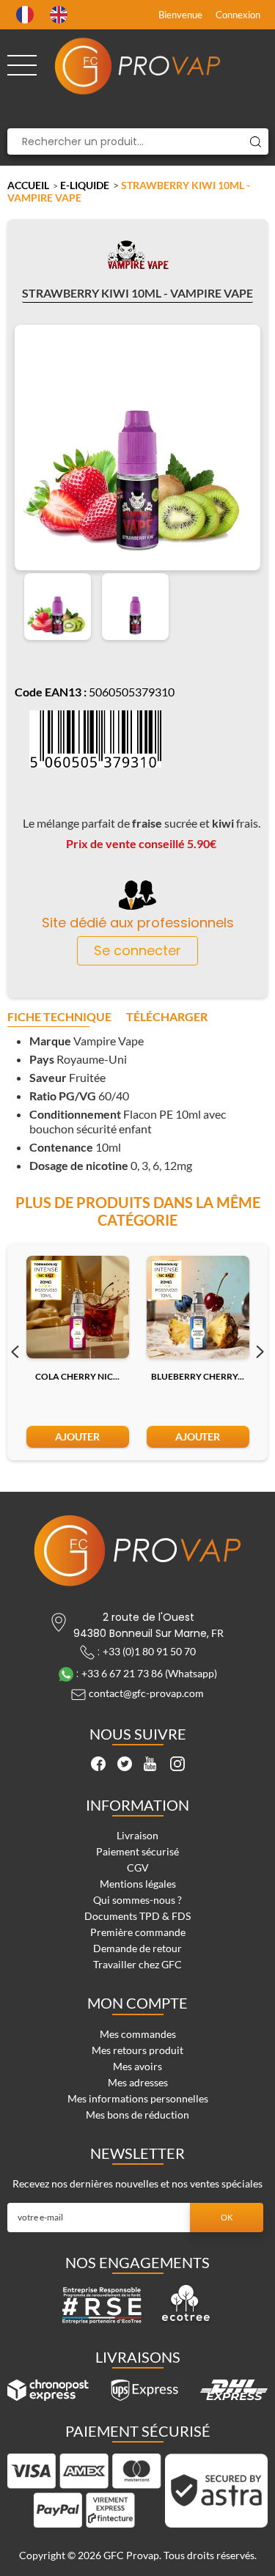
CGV (138, 1867)
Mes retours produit (137, 2050)
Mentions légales (138, 1884)
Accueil (28, 185)
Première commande (138, 1932)
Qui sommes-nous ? (137, 1900)
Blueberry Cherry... (198, 1376)
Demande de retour (137, 1948)
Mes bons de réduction (137, 2115)
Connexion (238, 15)
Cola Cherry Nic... (77, 1376)
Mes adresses (138, 2082)
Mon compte (137, 2003)
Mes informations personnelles (138, 2098)
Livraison (137, 1835)
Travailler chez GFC (137, 1964)
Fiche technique (59, 1017)
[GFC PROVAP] (138, 66)
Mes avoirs (137, 2066)
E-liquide (85, 185)
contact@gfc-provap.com (146, 1693)
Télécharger (167, 1017)
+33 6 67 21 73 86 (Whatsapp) (149, 1673)
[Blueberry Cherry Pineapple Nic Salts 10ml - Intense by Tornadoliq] (198, 1307)
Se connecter (137, 950)
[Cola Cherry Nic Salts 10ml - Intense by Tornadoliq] (78, 1307)
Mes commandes (138, 2034)
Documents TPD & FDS (137, 1916)
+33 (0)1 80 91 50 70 (149, 1651)
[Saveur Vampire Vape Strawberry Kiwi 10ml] (58, 607)
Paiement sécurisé (137, 1851)
